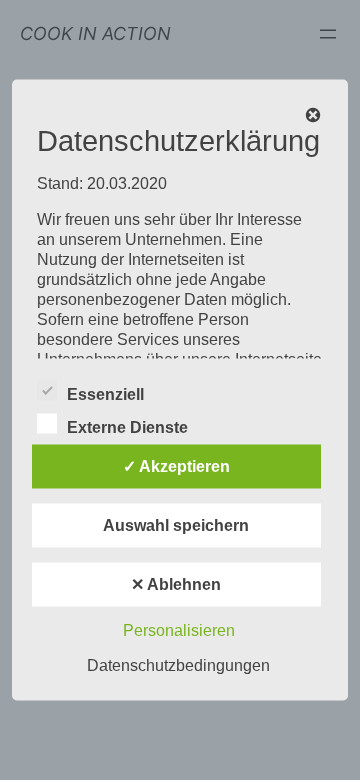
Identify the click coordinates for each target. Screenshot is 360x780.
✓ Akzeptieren (176, 466)
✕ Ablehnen (176, 584)
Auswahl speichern (176, 525)
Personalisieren (179, 630)
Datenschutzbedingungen (178, 665)
